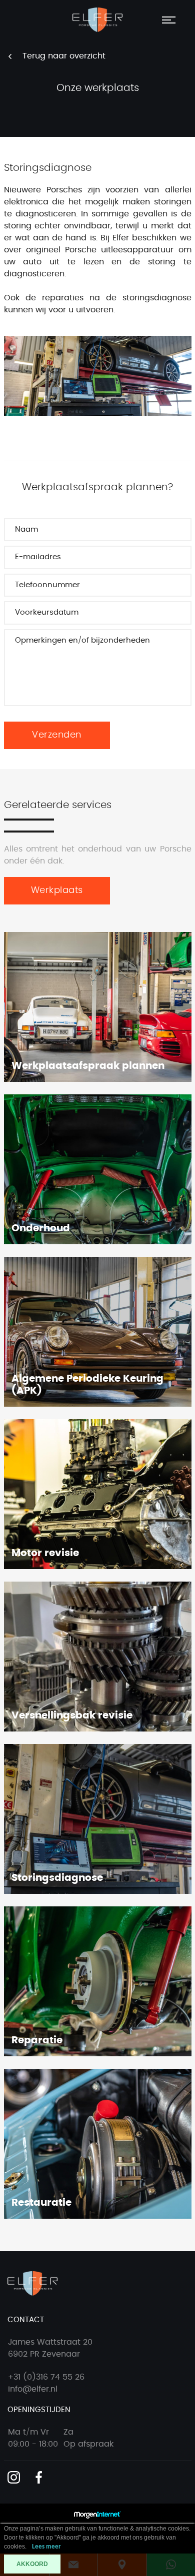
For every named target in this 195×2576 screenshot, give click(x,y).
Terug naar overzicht (64, 56)
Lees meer (46, 2547)
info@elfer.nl (33, 2389)
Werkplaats (57, 890)
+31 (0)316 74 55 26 (46, 2377)
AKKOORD (32, 2564)
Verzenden (57, 735)
